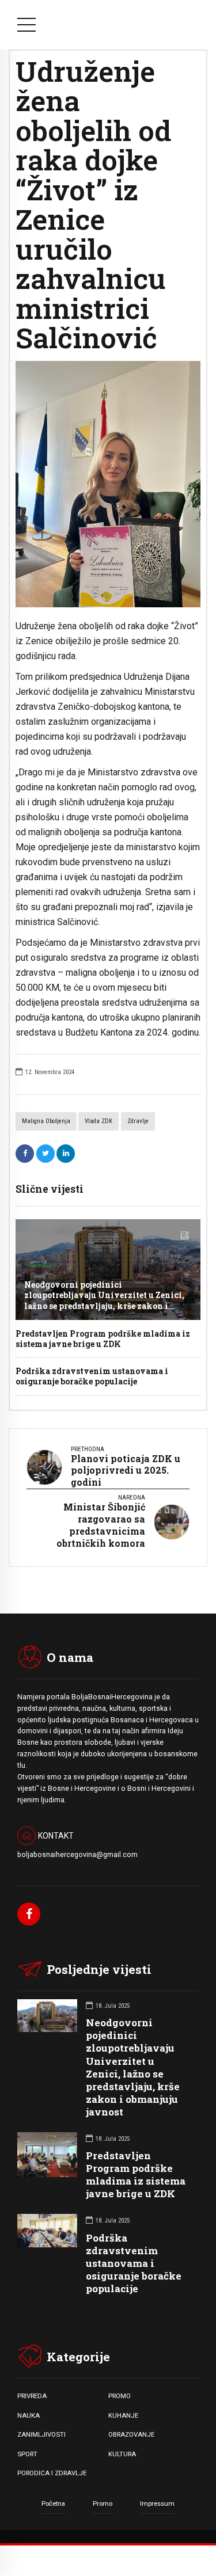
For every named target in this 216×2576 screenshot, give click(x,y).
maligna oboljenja (46, 1121)
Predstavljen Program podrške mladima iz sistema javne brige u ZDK (103, 1339)
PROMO (120, 2396)
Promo (103, 2503)
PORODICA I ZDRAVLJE (52, 2473)
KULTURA (122, 2454)
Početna (53, 2503)
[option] (108, 484)
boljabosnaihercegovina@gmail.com (77, 1855)
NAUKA (29, 2415)
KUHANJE (123, 2415)
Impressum (157, 2503)
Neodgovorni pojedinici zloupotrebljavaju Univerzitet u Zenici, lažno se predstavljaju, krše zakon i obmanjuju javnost (104, 1300)
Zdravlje (138, 1121)
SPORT (27, 2454)
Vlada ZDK (98, 1121)
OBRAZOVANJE (131, 2434)
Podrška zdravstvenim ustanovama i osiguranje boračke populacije (92, 1376)
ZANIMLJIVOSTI (41, 2434)
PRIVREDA (32, 2396)
